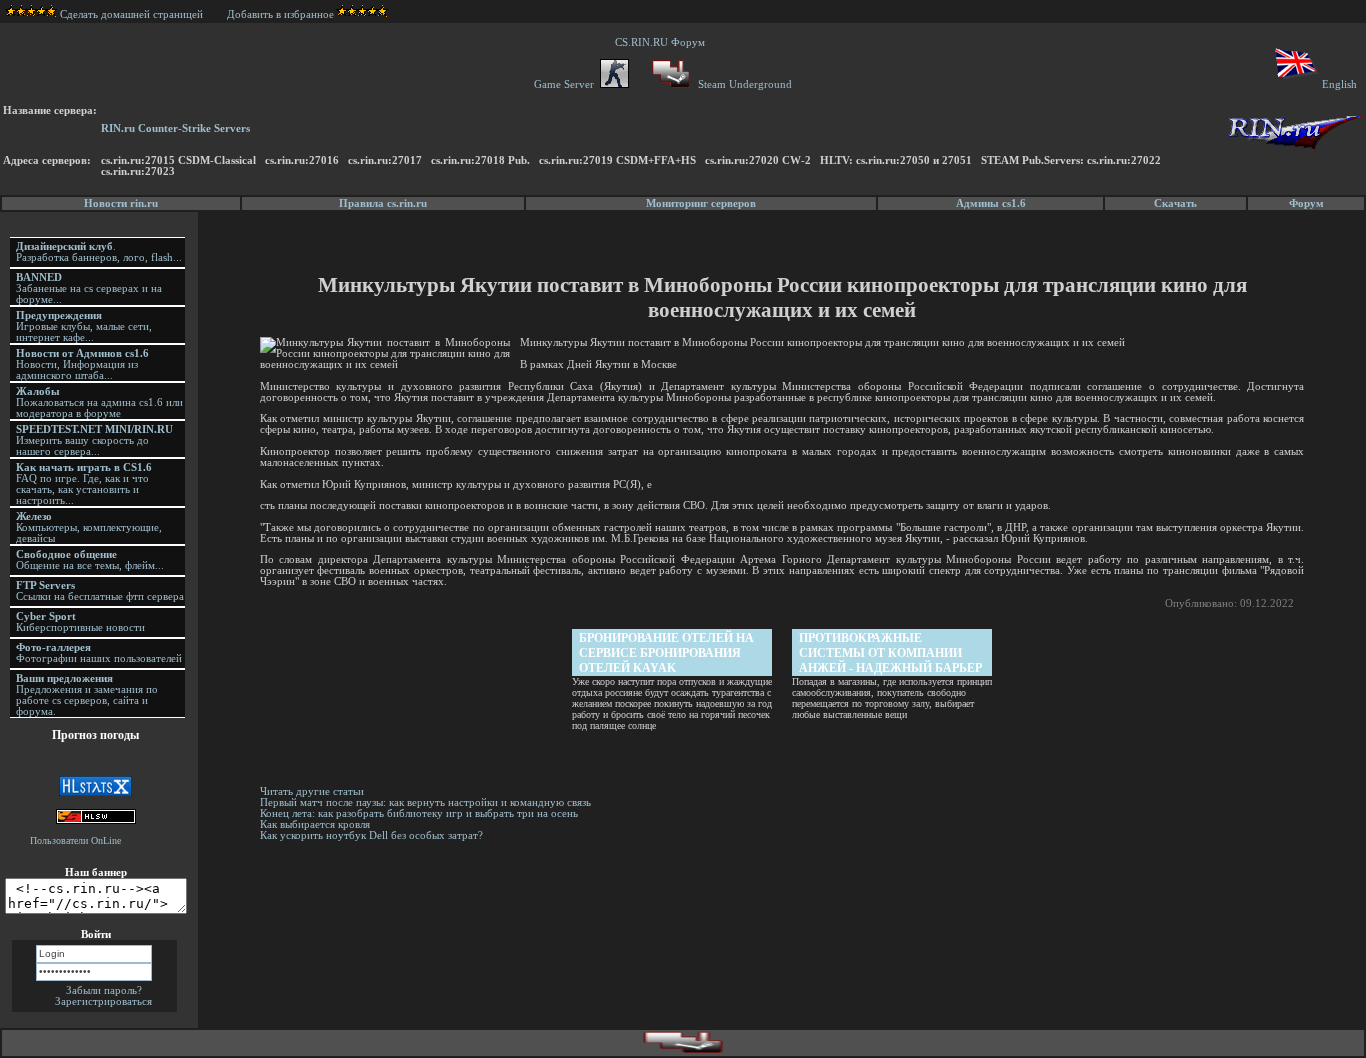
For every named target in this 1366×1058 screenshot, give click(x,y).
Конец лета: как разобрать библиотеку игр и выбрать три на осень (419, 813)
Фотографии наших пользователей (99, 653)
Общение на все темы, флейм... (90, 560)
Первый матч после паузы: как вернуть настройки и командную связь (425, 802)
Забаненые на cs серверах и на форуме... (89, 288)
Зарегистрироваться (103, 1001)
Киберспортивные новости (80, 622)
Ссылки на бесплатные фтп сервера (100, 591)
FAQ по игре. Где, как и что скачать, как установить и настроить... (84, 484)
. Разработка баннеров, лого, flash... (99, 252)
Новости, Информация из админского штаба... (82, 364)
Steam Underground (743, 84)
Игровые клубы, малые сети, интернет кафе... (84, 326)
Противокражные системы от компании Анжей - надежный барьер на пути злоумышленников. (890, 653)
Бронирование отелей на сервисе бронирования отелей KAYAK (666, 653)
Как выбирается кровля (315, 824)
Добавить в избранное (280, 14)
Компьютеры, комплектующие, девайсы (89, 527)
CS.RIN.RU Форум (663, 42)
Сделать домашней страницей (133, 14)
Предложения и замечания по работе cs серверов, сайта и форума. (87, 695)
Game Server (567, 84)
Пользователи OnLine (75, 840)
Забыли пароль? (104, 990)
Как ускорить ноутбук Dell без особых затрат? (371, 835)
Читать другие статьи (312, 791)
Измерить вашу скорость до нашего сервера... (94, 440)
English (1339, 84)
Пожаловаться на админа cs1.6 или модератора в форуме (99, 402)
